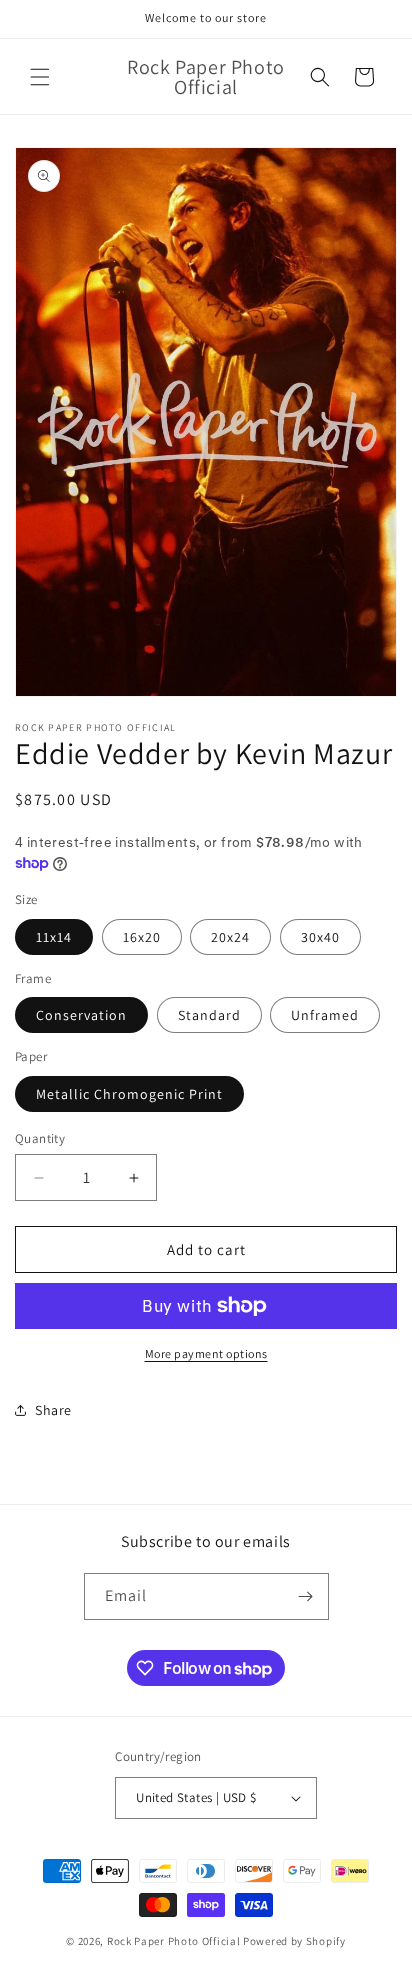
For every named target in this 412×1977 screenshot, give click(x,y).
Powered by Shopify (294, 1941)
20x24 (230, 937)
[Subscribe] (306, 1596)
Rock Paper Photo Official (175, 1941)
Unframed (325, 1015)
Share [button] (53, 1410)
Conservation (81, 1015)
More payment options (206, 1353)
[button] (40, 77)
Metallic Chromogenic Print (129, 1094)
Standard (209, 1015)
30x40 (320, 937)
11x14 (54, 937)
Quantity (40, 1138)
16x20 (142, 937)
